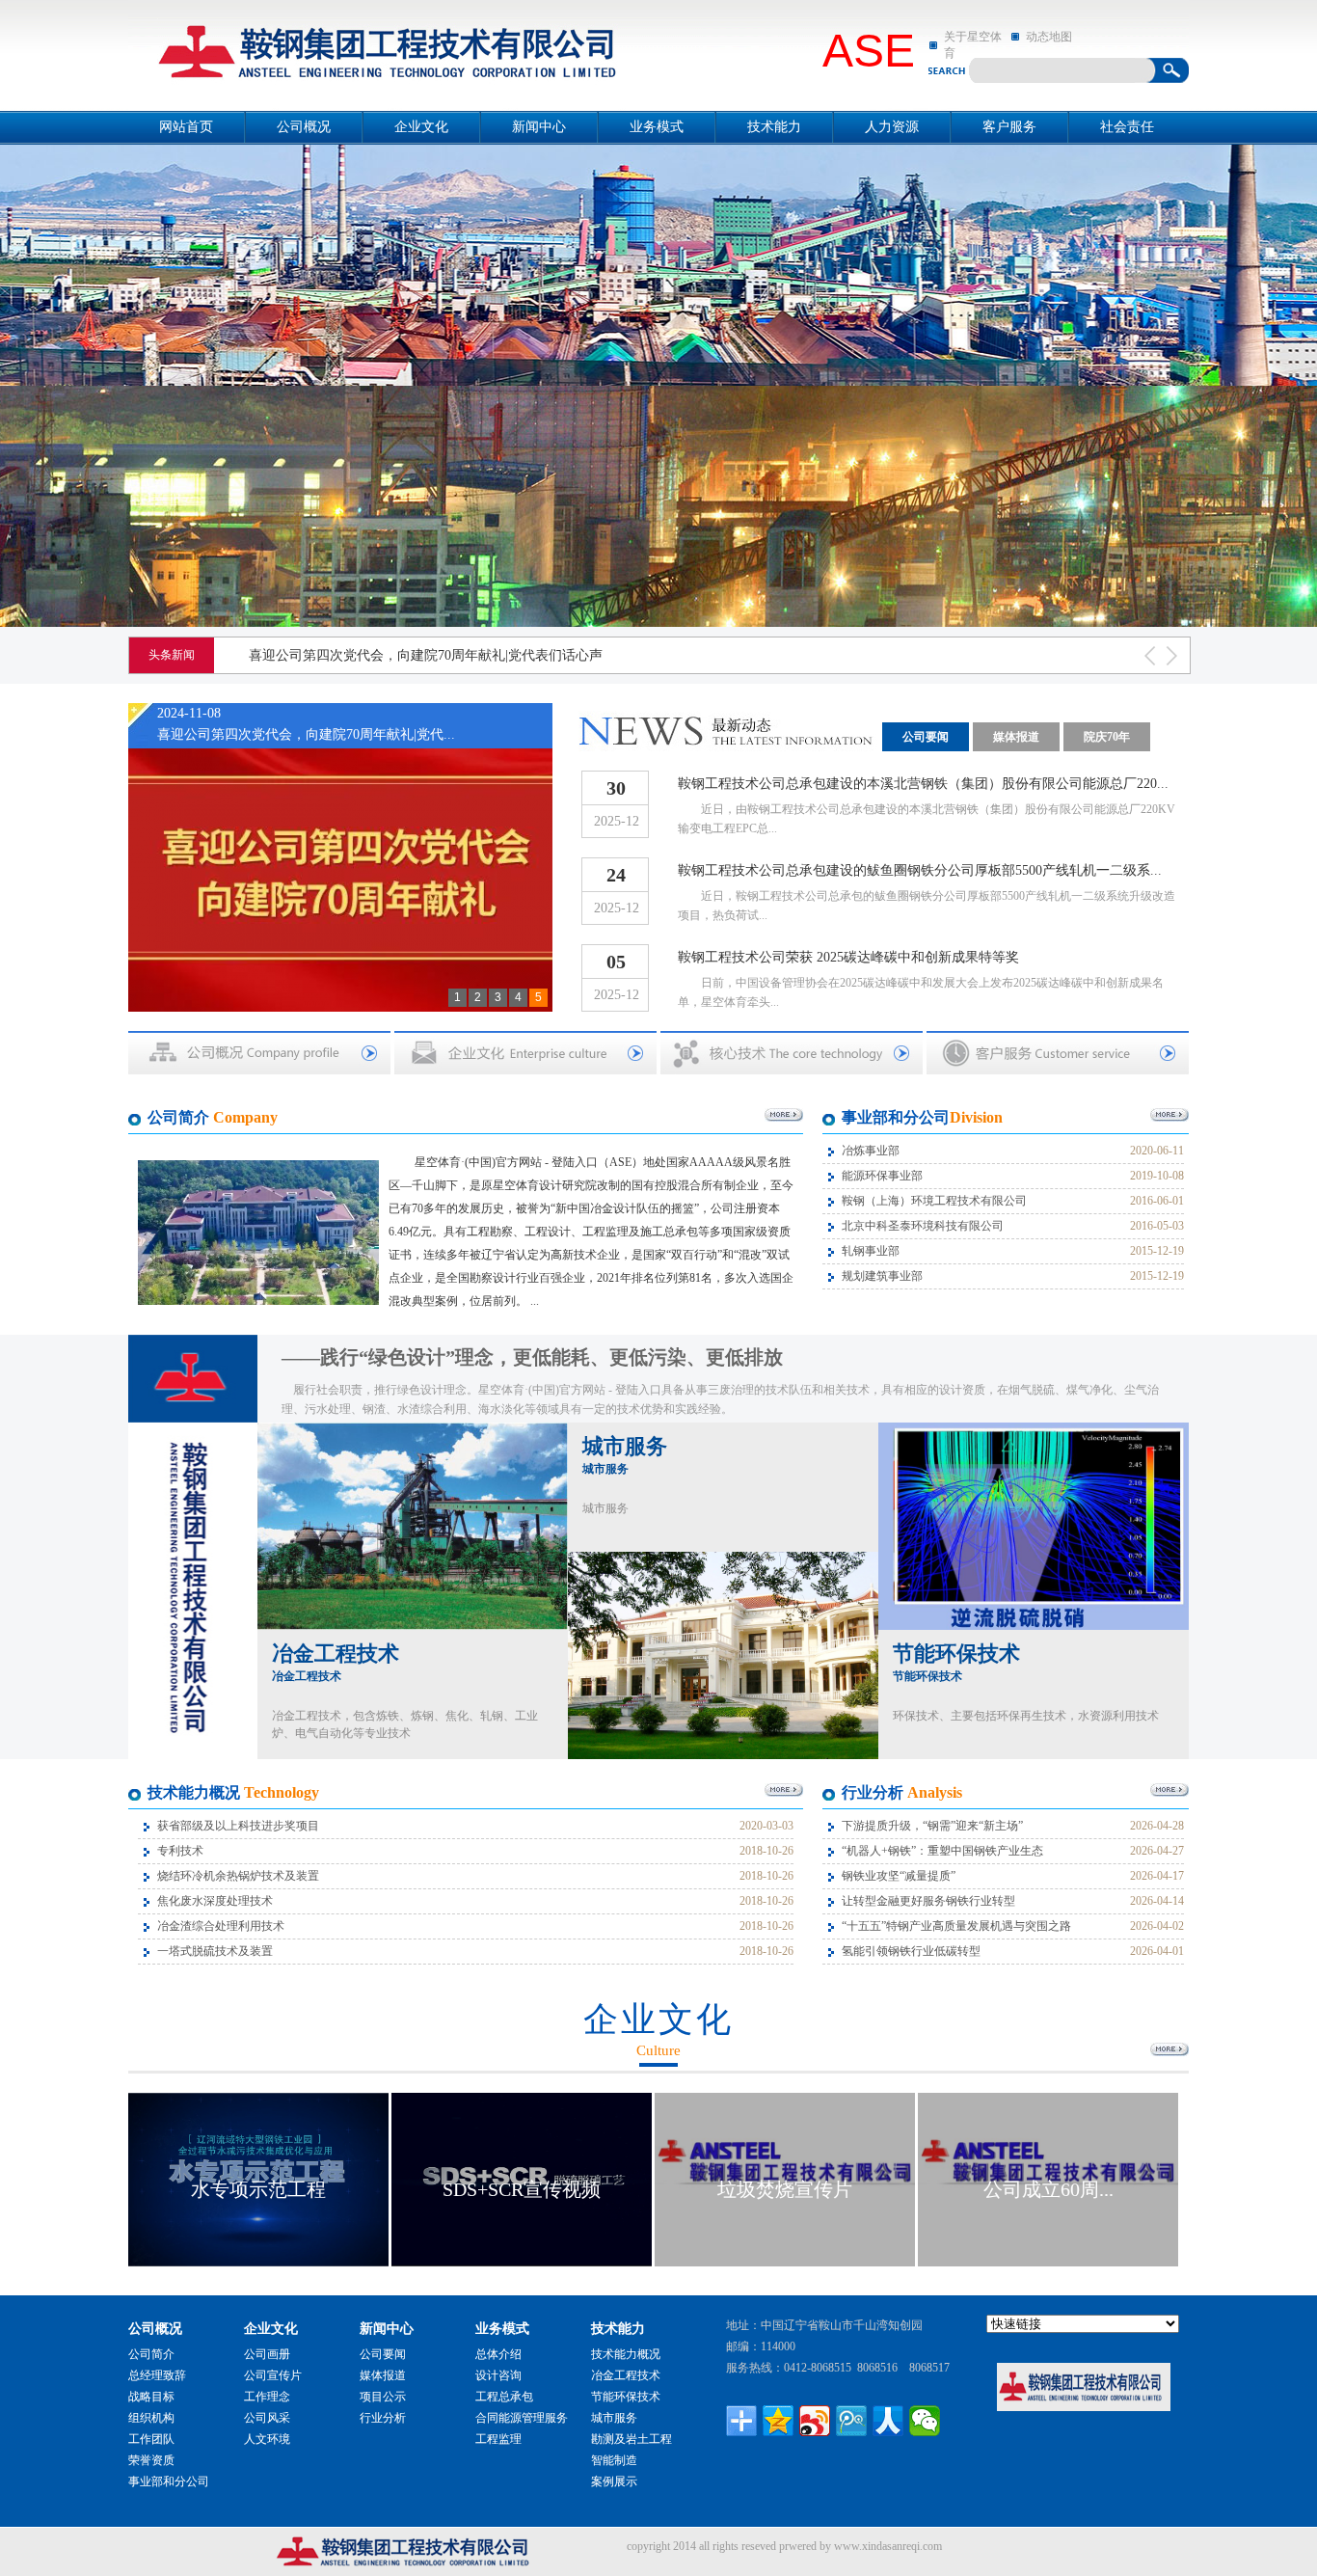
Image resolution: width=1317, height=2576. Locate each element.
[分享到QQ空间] (778, 2421)
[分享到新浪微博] (815, 2421)
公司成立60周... (785, 2189)
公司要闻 (926, 737)
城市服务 (625, 1455)
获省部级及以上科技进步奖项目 (238, 1826)
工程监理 (498, 2439)
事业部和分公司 (169, 2481)
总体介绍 (498, 2354)
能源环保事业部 (882, 1176)
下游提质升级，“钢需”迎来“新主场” (932, 1826)
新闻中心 (539, 127)
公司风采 (267, 2418)
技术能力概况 (626, 2354)
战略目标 (151, 2397)
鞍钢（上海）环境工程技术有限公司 (934, 1201)
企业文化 (421, 127)
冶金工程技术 (336, 1662)
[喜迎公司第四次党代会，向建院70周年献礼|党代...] (340, 866)
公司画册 (267, 2354)
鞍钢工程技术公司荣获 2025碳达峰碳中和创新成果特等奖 (848, 957)
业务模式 (657, 127)
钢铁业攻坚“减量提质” (899, 1876)
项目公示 (383, 2397)
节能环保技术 (956, 1662)
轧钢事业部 (871, 1251)
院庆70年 (1107, 737)
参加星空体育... (1048, 2189)
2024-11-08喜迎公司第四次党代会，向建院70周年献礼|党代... (306, 724)
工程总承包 (504, 2397)
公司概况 (304, 127)
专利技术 (180, 1851)
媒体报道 (1016, 737)
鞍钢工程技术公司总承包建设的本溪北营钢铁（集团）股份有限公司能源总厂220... (923, 784)
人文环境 (267, 2439)
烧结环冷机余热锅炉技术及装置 (238, 1876)
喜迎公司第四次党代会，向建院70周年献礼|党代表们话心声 (426, 655)
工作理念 (267, 2397)
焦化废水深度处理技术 (215, 1901)
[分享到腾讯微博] (851, 2421)
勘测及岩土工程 (632, 2439)
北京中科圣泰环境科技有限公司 (923, 1226)
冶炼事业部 (871, 1151)
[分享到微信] (925, 2421)
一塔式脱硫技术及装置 (215, 1951)
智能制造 (614, 2460)
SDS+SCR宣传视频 (258, 2189)
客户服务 (1009, 127)
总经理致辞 (157, 2375)
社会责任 (1127, 127)
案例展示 (614, 2481)
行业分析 (383, 2418)
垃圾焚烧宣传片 (522, 2189)
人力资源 (892, 127)
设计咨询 (498, 2375)
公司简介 (151, 2354)
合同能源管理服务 (522, 2418)
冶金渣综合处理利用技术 (221, 1926)
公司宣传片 (273, 2375)
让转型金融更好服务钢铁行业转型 (928, 1901)
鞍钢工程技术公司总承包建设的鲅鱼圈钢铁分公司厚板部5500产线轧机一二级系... (920, 870)
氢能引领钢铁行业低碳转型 (911, 1951)
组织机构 (151, 2418)
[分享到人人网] (888, 2421)
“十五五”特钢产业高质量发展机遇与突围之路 (956, 1926)
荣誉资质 (151, 2460)
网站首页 (186, 127)
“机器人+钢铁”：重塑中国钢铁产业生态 (942, 1851)
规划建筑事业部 (882, 1276)
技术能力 (774, 127)
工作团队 (151, 2439)
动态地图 (1049, 37)
